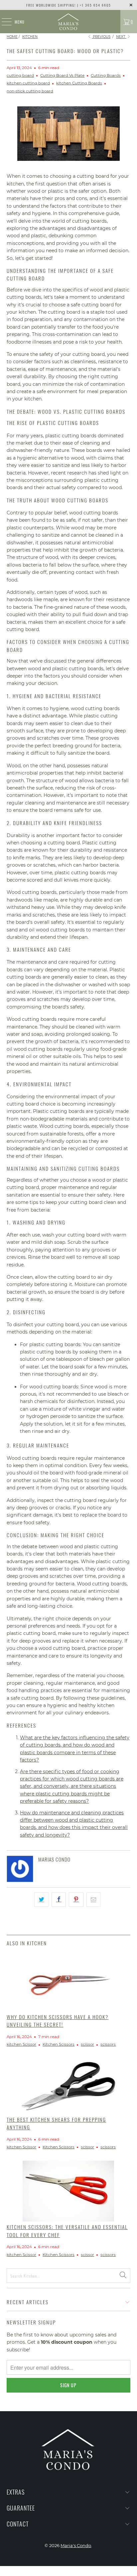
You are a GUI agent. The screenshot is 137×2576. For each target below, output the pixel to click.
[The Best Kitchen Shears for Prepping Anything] (68, 2086)
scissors (108, 2044)
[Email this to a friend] (94, 1899)
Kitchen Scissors (59, 2044)
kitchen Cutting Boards (79, 83)
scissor (87, 2044)
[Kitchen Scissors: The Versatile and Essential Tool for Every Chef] (68, 2191)
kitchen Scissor (21, 2044)
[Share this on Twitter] (41, 1899)
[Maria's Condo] (68, 22)
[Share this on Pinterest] (76, 1899)
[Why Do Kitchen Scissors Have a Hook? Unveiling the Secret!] (68, 1982)
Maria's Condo (76, 2545)
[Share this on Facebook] (59, 1899)
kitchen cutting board (28, 83)
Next (121, 37)
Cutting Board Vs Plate (62, 75)
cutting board (20, 75)
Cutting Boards (106, 75)
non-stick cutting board (30, 91)
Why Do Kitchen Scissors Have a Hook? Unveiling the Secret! (58, 2021)
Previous (101, 37)
